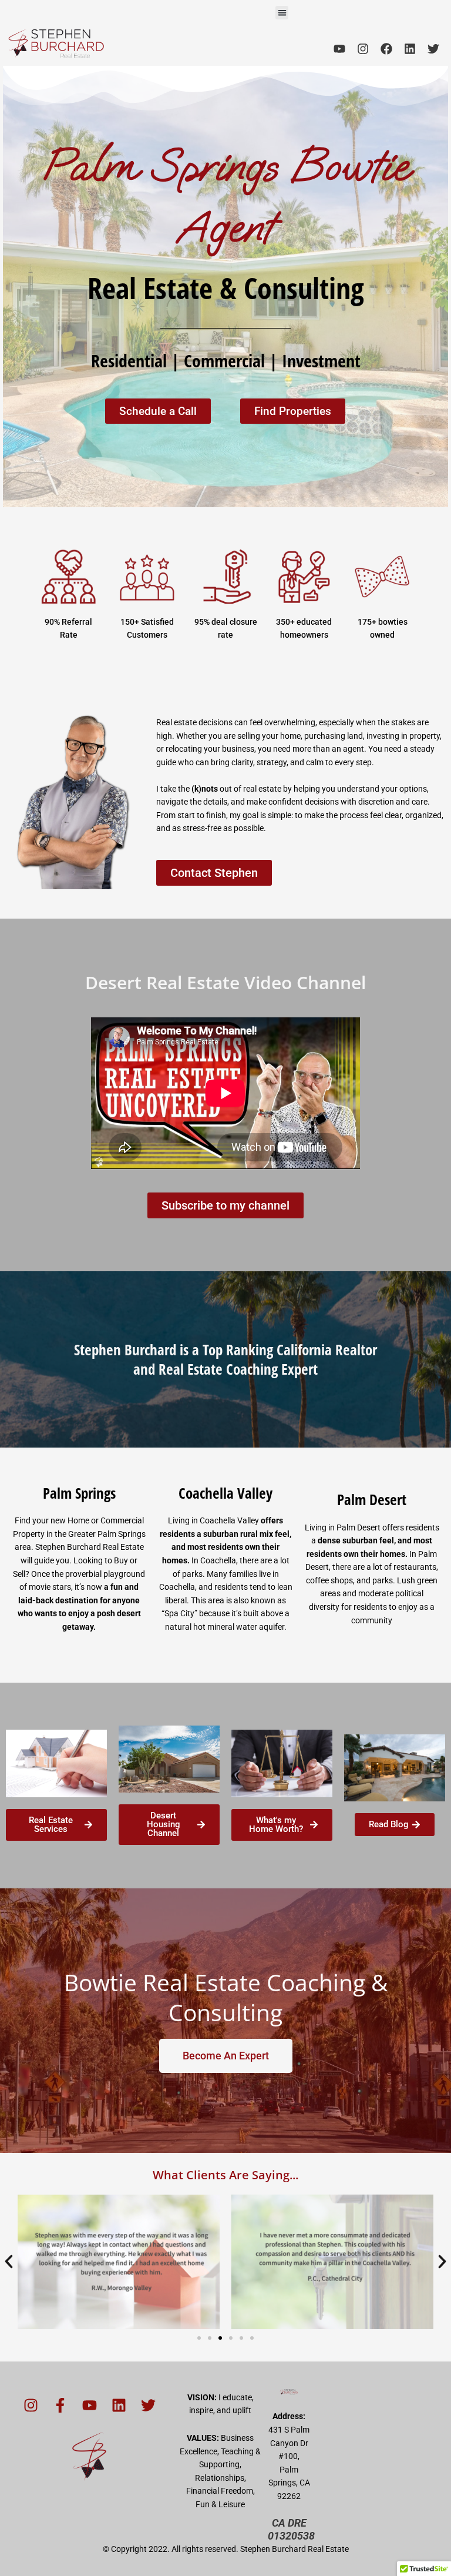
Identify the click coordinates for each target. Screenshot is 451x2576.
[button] (282, 13)
